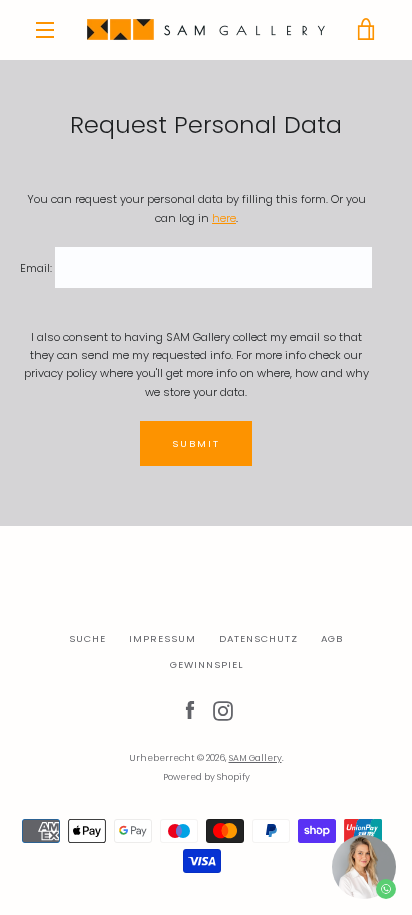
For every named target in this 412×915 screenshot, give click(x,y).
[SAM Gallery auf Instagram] (223, 710)
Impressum (162, 638)
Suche (87, 638)
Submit (196, 443)
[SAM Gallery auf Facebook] (190, 710)
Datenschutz (258, 638)
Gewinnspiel (206, 664)
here (224, 218)
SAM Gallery (255, 758)
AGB (332, 638)
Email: (36, 268)
